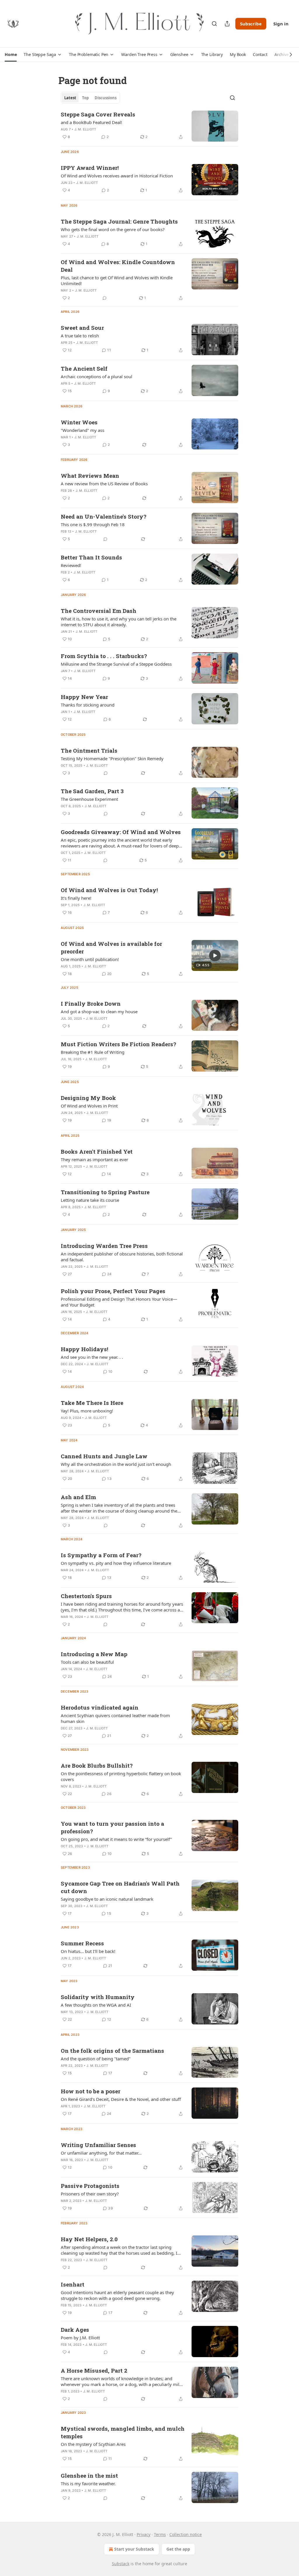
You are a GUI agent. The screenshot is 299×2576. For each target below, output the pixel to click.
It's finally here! (76, 898)
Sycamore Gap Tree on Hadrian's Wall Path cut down (120, 1887)
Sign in (281, 24)
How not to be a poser (91, 2091)
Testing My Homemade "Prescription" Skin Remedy (112, 758)
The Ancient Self (84, 368)
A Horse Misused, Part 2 (94, 2370)
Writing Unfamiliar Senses (98, 2145)
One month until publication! (90, 959)
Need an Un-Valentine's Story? (104, 516)
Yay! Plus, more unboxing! (87, 1411)
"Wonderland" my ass (82, 430)
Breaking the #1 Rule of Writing (93, 1052)
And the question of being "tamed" (96, 2059)
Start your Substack (134, 2549)
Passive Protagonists (90, 2186)
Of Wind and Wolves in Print (89, 1106)
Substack (121, 2564)
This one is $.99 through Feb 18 (93, 524)
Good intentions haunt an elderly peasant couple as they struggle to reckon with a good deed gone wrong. (117, 2295)
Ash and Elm (78, 1497)
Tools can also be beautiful (87, 1662)
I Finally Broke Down (91, 1003)
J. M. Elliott (85, 129)
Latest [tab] (70, 98)
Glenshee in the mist (89, 2475)
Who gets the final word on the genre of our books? (113, 229)
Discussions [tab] (106, 98)
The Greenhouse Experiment (89, 799)
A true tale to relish (80, 336)
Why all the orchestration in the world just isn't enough (116, 1464)
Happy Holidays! (85, 1349)
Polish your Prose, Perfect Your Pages (113, 1291)
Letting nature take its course (90, 1200)
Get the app (178, 2549)
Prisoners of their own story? (90, 2194)
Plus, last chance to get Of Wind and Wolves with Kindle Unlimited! (117, 280)
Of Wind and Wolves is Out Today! (109, 890)
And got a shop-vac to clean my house (99, 1011)
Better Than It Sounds (91, 557)
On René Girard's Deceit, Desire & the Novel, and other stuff (121, 2099)
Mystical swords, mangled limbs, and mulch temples (123, 2432)
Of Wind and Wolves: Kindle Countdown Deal (118, 266)
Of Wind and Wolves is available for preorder (111, 947)
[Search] (214, 24)
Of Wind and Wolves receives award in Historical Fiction (117, 176)
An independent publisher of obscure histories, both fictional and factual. (122, 1257)
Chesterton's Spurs (86, 1596)
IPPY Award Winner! (90, 168)
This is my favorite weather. (88, 2483)
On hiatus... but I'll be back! (88, 1951)
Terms (160, 2534)
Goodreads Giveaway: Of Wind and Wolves (121, 832)
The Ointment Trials (89, 750)
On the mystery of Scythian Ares (93, 2444)
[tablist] (90, 98)
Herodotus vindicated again (100, 1707)
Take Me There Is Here (92, 1403)
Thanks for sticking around (88, 705)
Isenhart (73, 2284)
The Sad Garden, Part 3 (92, 791)
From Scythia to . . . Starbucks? (104, 656)
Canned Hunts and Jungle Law (104, 1456)
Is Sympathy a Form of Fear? (101, 1555)
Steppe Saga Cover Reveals (98, 114)
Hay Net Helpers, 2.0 (89, 2239)
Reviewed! (71, 565)
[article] (149, 126)
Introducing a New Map (94, 1654)
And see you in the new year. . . (92, 1357)
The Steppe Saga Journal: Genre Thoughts (119, 221)
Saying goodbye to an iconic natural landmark (107, 1899)
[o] (215, 955)
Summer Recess (82, 1943)
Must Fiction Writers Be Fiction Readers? (118, 1044)
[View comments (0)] (105, 298)
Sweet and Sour (82, 328)
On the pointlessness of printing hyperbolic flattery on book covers (121, 1776)
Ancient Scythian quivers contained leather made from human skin (115, 1718)
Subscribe (251, 24)
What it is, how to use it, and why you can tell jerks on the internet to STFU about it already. (119, 622)
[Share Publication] (227, 24)
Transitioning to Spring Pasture (105, 1192)
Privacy (144, 2534)
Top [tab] (85, 98)
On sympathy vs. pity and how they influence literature (116, 1563)
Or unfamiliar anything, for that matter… (101, 2153)
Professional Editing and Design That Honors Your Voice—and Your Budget (119, 1302)
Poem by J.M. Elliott (80, 2338)
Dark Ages (75, 2330)
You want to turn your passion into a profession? (112, 1827)
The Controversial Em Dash (99, 611)
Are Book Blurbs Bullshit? (97, 1765)
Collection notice (186, 2534)
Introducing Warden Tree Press (104, 1246)
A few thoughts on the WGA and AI (96, 2005)
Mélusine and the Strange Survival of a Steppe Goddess (116, 664)
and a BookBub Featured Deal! (91, 122)
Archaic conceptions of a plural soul (97, 376)
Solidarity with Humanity (98, 1997)
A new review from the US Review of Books (104, 484)
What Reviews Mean (90, 476)
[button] (11, 55)
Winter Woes (79, 422)
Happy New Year (84, 697)
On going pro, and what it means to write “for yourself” (116, 1839)
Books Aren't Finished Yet (97, 1151)
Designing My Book (88, 1098)
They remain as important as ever (94, 1159)
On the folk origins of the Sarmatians (112, 2051)
